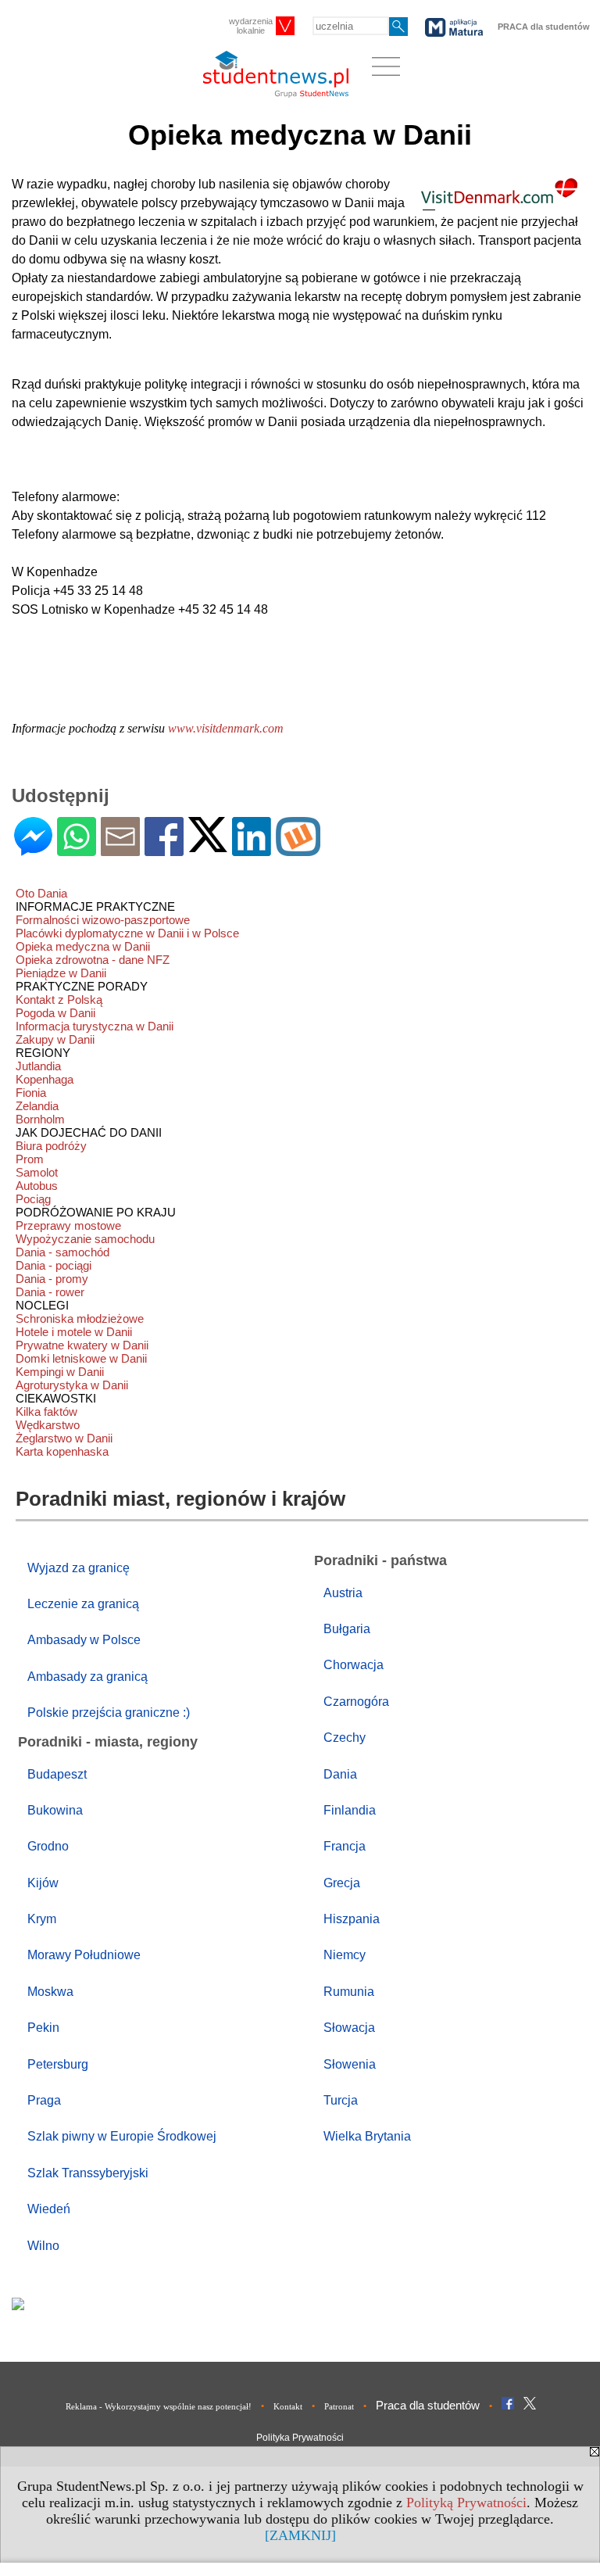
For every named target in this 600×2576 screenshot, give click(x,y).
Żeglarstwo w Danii (64, 1438)
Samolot (37, 1172)
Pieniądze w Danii (61, 973)
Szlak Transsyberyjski (88, 2173)
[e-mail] (120, 849)
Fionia (31, 1093)
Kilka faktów (46, 1412)
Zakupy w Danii (55, 1039)
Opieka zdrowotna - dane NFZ (93, 960)
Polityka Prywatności (300, 2438)
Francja (345, 1846)
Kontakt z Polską (59, 1000)
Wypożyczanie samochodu (85, 1239)
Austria (343, 1593)
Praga (44, 2100)
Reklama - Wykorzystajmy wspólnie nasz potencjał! (159, 2406)
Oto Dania (41, 893)
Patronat (339, 2406)
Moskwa (50, 1992)
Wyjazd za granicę (79, 1568)
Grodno (48, 1846)
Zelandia (37, 1106)
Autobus (37, 1186)
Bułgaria (347, 1629)
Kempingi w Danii (60, 1372)
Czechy (345, 1738)
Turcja (341, 2100)
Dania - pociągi (54, 1265)
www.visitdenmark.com (226, 728)
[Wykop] (298, 849)
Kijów (43, 1883)
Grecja (342, 1883)
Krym (42, 1919)
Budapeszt (57, 1774)
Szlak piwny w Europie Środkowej (122, 2136)
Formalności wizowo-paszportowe (103, 920)
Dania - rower (50, 1292)
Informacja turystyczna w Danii (95, 1026)
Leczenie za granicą (83, 1604)
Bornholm (40, 1119)
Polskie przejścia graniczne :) (109, 1713)
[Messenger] (33, 849)
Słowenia (350, 2064)
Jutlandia (38, 1066)
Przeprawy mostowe (68, 1225)
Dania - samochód (62, 1252)
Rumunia (349, 1992)
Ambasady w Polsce (84, 1640)
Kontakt (288, 2406)
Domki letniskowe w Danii (81, 1358)
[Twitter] (208, 846)
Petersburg (58, 2064)
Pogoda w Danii (55, 1013)
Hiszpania (352, 1919)
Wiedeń (49, 2209)
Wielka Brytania (367, 2136)
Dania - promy (52, 1279)
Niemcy (345, 1955)
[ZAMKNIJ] (300, 2535)
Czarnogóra (356, 1702)
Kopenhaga (45, 1079)
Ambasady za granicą (87, 1677)
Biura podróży (51, 1146)
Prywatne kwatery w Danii (82, 1345)
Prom (30, 1159)
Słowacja (349, 2028)
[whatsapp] (77, 849)
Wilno (43, 2246)
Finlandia (350, 1810)
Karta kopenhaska (62, 1451)
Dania (340, 1774)
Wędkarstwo (48, 1425)
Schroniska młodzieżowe (80, 1318)
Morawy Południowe (84, 1955)
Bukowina (55, 1810)
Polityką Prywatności (466, 2503)
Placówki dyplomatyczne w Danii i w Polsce (127, 933)
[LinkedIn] (252, 849)
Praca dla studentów (428, 2405)
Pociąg (33, 1199)
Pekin (43, 2028)
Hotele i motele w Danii (74, 1332)
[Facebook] (164, 849)
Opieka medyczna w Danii (83, 946)
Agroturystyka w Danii (72, 1385)
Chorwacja (354, 1665)
